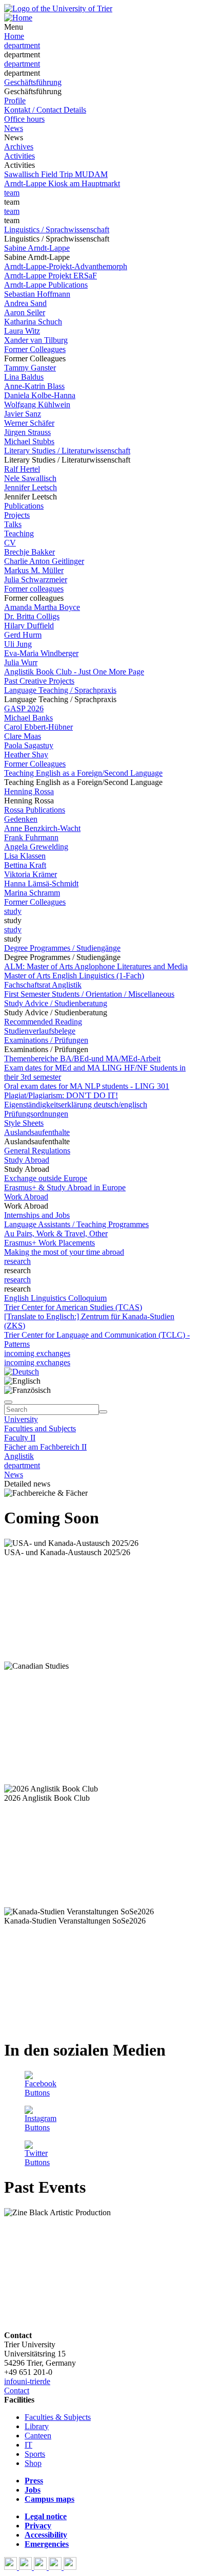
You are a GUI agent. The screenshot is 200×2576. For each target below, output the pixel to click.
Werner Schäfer (29, 423)
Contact (17, 2391)
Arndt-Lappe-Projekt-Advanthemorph (66, 266)
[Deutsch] (22, 1372)
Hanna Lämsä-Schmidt (41, 883)
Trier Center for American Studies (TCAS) (73, 1307)
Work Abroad (26, 1197)
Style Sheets (24, 1123)
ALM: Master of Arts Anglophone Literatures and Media (96, 966)
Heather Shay (26, 755)
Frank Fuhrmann (31, 837)
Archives (19, 147)
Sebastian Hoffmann (37, 294)
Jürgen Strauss (27, 432)
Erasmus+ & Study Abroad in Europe (65, 1187)
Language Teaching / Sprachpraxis (60, 690)
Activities (19, 156)
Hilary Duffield (29, 626)
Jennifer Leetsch (31, 487)
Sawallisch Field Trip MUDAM (56, 174)
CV (10, 543)
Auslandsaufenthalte (37, 1132)
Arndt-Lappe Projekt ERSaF (51, 276)
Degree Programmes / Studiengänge (62, 948)
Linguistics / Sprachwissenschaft (57, 230)
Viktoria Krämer (31, 874)
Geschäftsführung (33, 82)
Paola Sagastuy (29, 745)
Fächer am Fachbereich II (45, 1447)
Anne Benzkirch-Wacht (42, 828)
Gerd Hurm (23, 635)
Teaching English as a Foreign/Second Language (83, 773)
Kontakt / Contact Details (45, 110)
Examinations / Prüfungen (46, 1040)
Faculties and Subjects (40, 1428)
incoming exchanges (37, 1353)
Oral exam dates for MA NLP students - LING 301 (87, 1086)
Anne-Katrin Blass (34, 386)
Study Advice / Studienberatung (56, 1003)
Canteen (38, 2436)
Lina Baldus (24, 377)
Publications (24, 506)
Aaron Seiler (25, 312)
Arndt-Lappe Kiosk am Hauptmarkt (62, 183)
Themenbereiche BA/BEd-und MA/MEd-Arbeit (82, 1058)
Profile (15, 101)
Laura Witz (22, 331)
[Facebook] (12, 2567)
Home (14, 36)
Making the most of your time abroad (64, 1252)
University (21, 1419)
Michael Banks (28, 718)
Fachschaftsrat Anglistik (43, 985)
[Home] (18, 18)
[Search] (103, 1412)
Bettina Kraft (25, 865)
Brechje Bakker (29, 552)
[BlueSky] (26, 2567)
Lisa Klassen (25, 856)
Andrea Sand (25, 303)
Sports (35, 2454)
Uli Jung (18, 644)
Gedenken (21, 819)
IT (28, 2445)
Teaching (19, 533)
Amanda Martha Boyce (42, 607)
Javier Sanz (23, 414)
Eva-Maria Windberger (41, 653)
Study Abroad (27, 1160)
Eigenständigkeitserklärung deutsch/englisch (76, 1105)
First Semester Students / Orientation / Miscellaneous (89, 994)
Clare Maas (23, 736)
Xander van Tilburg (36, 340)
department (22, 45)
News (14, 128)
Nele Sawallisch (30, 478)
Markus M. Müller (34, 570)
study (13, 911)
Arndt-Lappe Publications (46, 285)
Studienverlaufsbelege (40, 1031)
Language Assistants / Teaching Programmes (76, 1224)
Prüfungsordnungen (36, 1114)
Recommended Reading (43, 1022)
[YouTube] (41, 2567)
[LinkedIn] (70, 2567)
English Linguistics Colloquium (55, 1298)
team (12, 193)
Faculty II (20, 1438)
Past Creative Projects (39, 681)
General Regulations (37, 1151)
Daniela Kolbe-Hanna (40, 395)
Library (37, 2426)
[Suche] (8, 1402)
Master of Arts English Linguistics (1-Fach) (74, 976)
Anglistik (19, 1456)
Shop (33, 2463)
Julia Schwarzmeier (36, 580)
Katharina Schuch (33, 322)
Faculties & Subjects (58, 2417)
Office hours (24, 119)
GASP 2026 (24, 708)
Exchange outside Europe (46, 1178)
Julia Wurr (21, 662)
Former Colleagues (35, 349)
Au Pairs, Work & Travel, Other (56, 1234)
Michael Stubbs (29, 441)
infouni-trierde (27, 2381)
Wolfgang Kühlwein (37, 405)
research (17, 1261)
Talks (13, 524)
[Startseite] (58, 8)
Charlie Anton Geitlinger (44, 561)
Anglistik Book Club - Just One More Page (74, 672)
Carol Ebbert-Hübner (38, 727)
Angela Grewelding (36, 847)
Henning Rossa (29, 791)
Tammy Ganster (30, 368)
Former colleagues (34, 589)
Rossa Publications (35, 810)
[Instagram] (56, 2567)
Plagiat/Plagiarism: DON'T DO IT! (61, 1095)
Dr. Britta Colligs (32, 616)
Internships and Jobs (37, 1215)
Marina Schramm (32, 893)
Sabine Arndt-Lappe (37, 248)
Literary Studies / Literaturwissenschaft (67, 451)
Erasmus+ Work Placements (49, 1243)
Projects (17, 515)
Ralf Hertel (22, 469)
